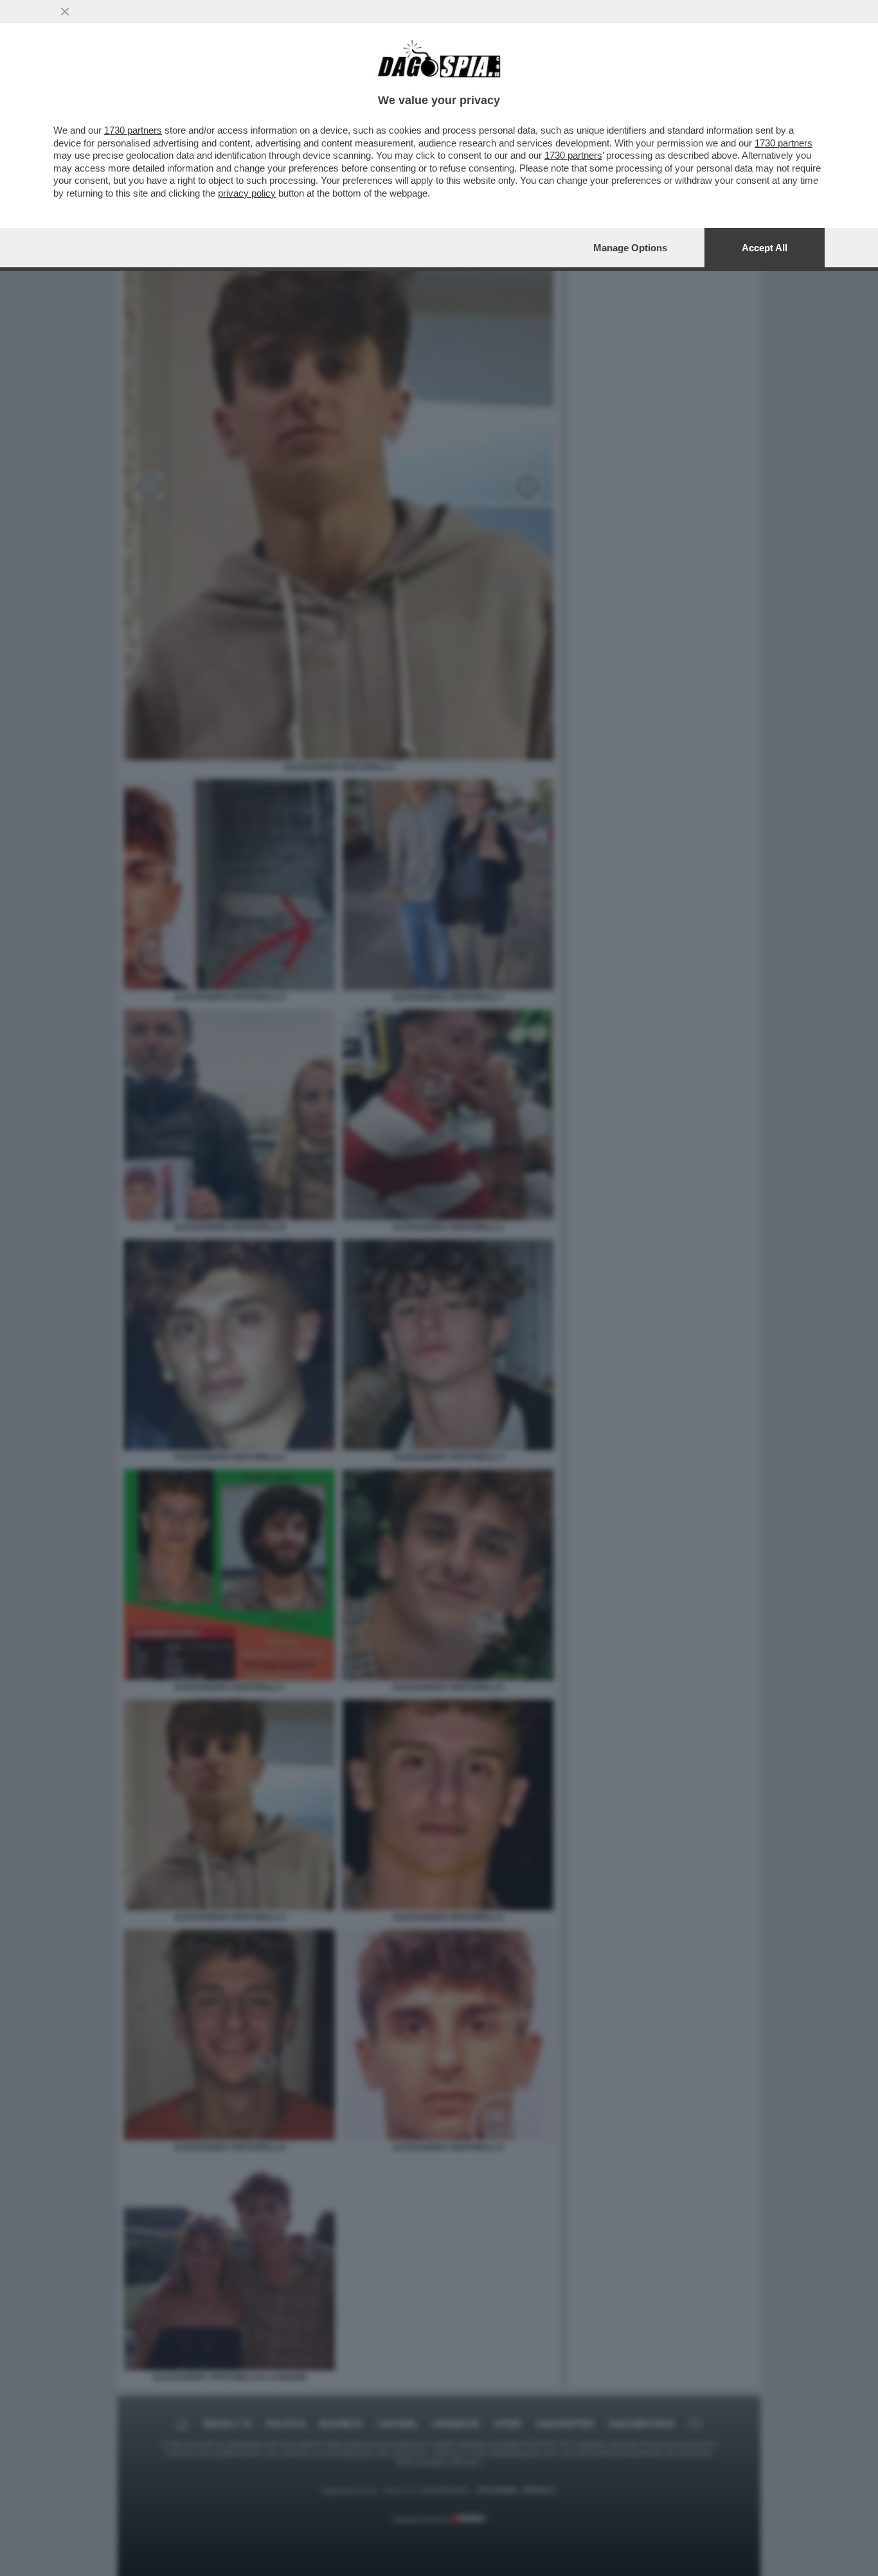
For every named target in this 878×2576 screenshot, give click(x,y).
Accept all (765, 248)
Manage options (630, 248)
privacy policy (247, 193)
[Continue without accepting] (65, 12)
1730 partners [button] (133, 130)
